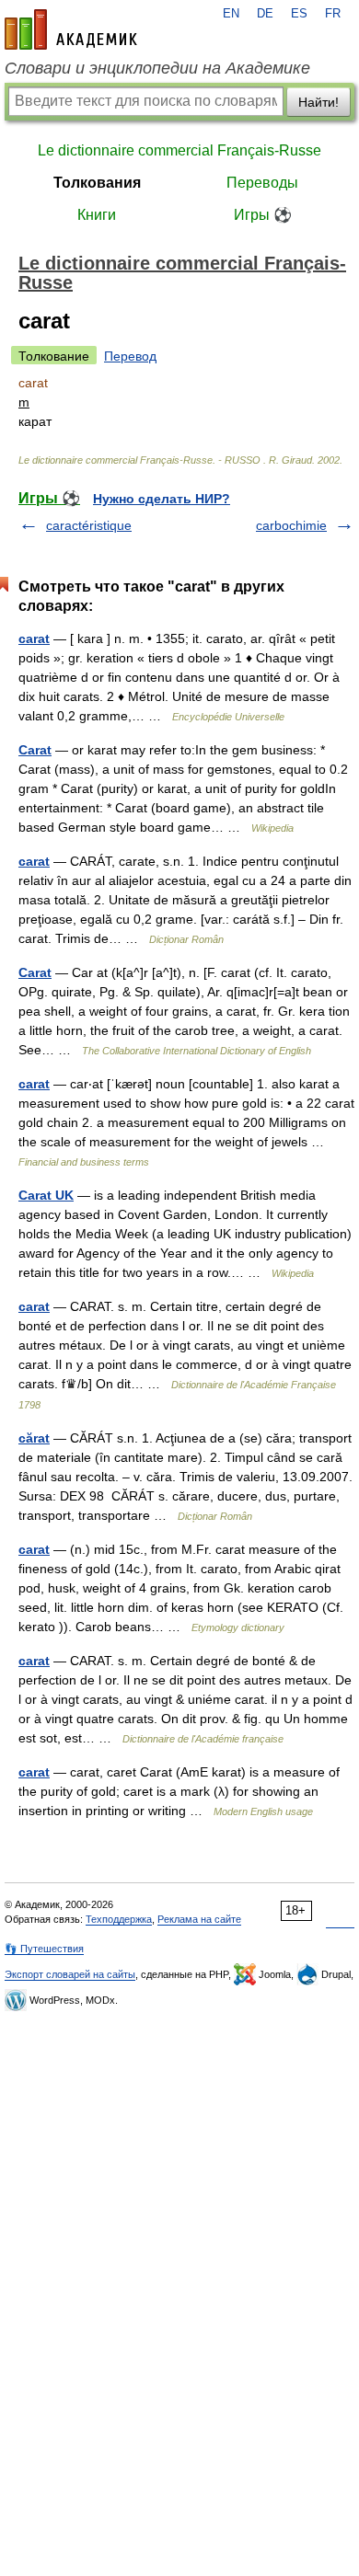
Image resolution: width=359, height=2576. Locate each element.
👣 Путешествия (44, 1949)
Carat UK (46, 1195)
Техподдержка (119, 1919)
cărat (34, 1438)
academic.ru (71, 29)
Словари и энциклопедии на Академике (157, 68)
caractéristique (89, 525)
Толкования (97, 183)
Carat (35, 750)
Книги (97, 215)
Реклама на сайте (199, 1919)
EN (231, 14)
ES (299, 14)
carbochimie (291, 525)
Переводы (262, 183)
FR (333, 14)
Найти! (318, 102)
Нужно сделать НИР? (162, 499)
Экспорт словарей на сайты (70, 1974)
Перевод (130, 356)
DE (265, 14)
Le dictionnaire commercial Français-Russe (179, 150)
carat (34, 638)
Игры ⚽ (263, 215)
